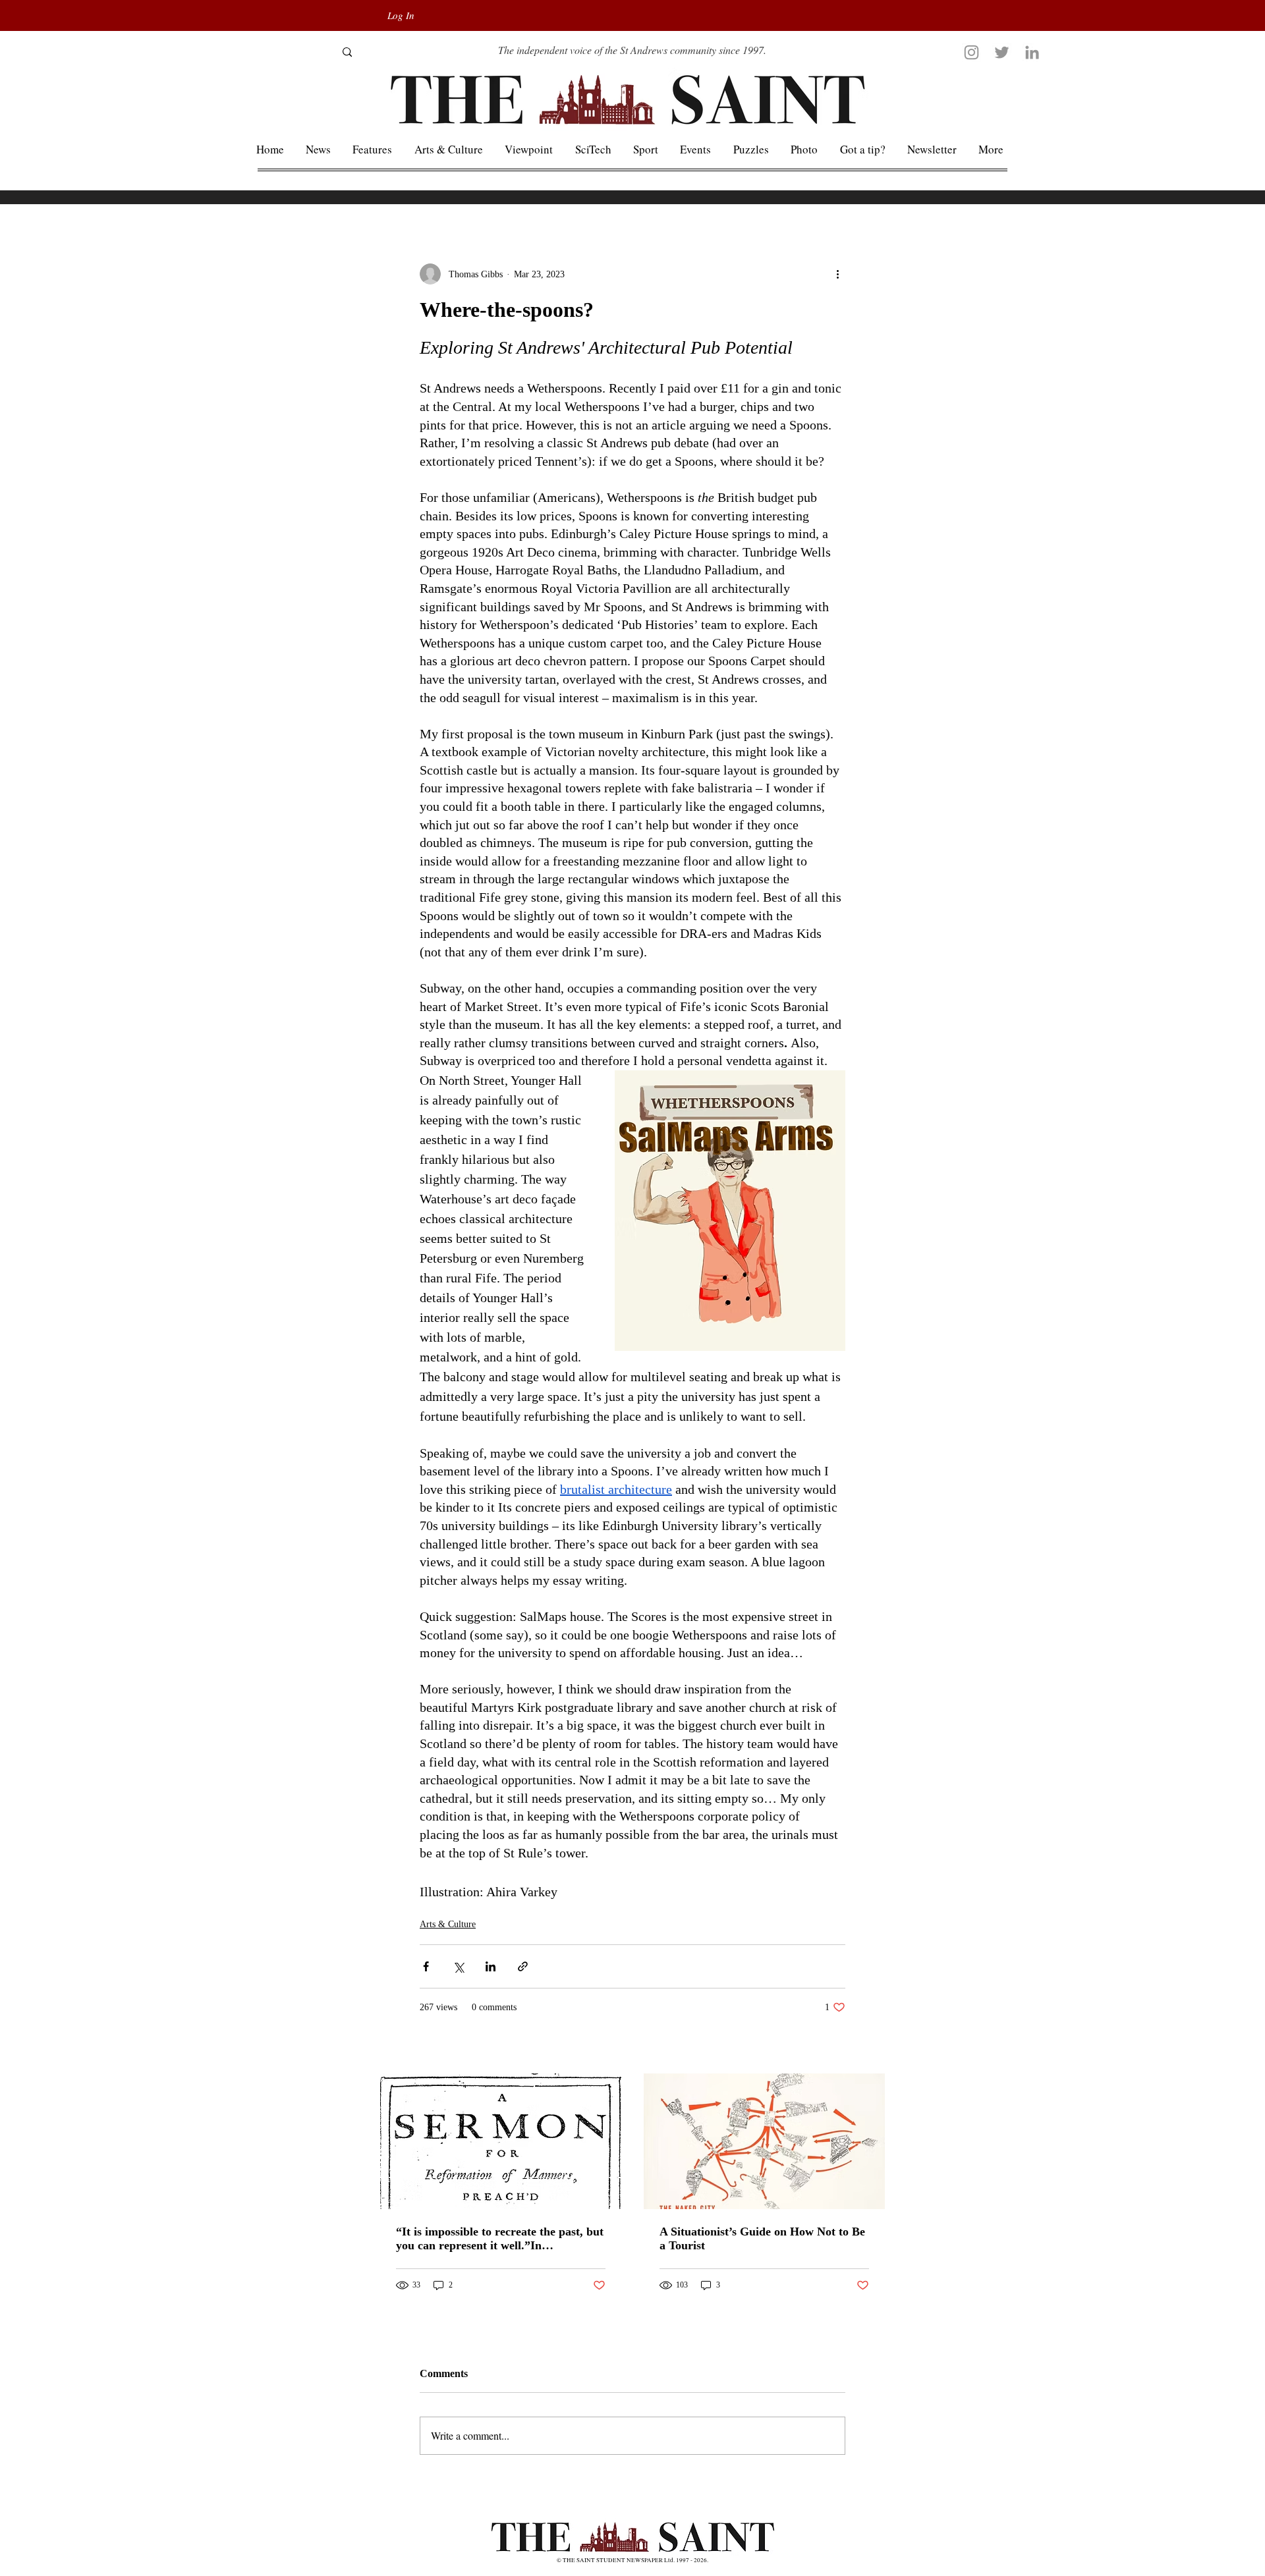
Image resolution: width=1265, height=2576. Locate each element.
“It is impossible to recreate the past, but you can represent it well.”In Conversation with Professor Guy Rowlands (500, 2239)
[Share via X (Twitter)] (458, 1966)
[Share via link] (523, 1966)
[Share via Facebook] (426, 1966)
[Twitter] (1002, 52)
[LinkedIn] (1032, 52)
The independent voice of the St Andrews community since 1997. (632, 50)
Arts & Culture (448, 1924)
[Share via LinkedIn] (491, 1966)
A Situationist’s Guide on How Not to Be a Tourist (762, 2238)
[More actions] (837, 274)
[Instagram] (971, 52)
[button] (991, 149)
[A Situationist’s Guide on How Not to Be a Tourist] (764, 2141)
